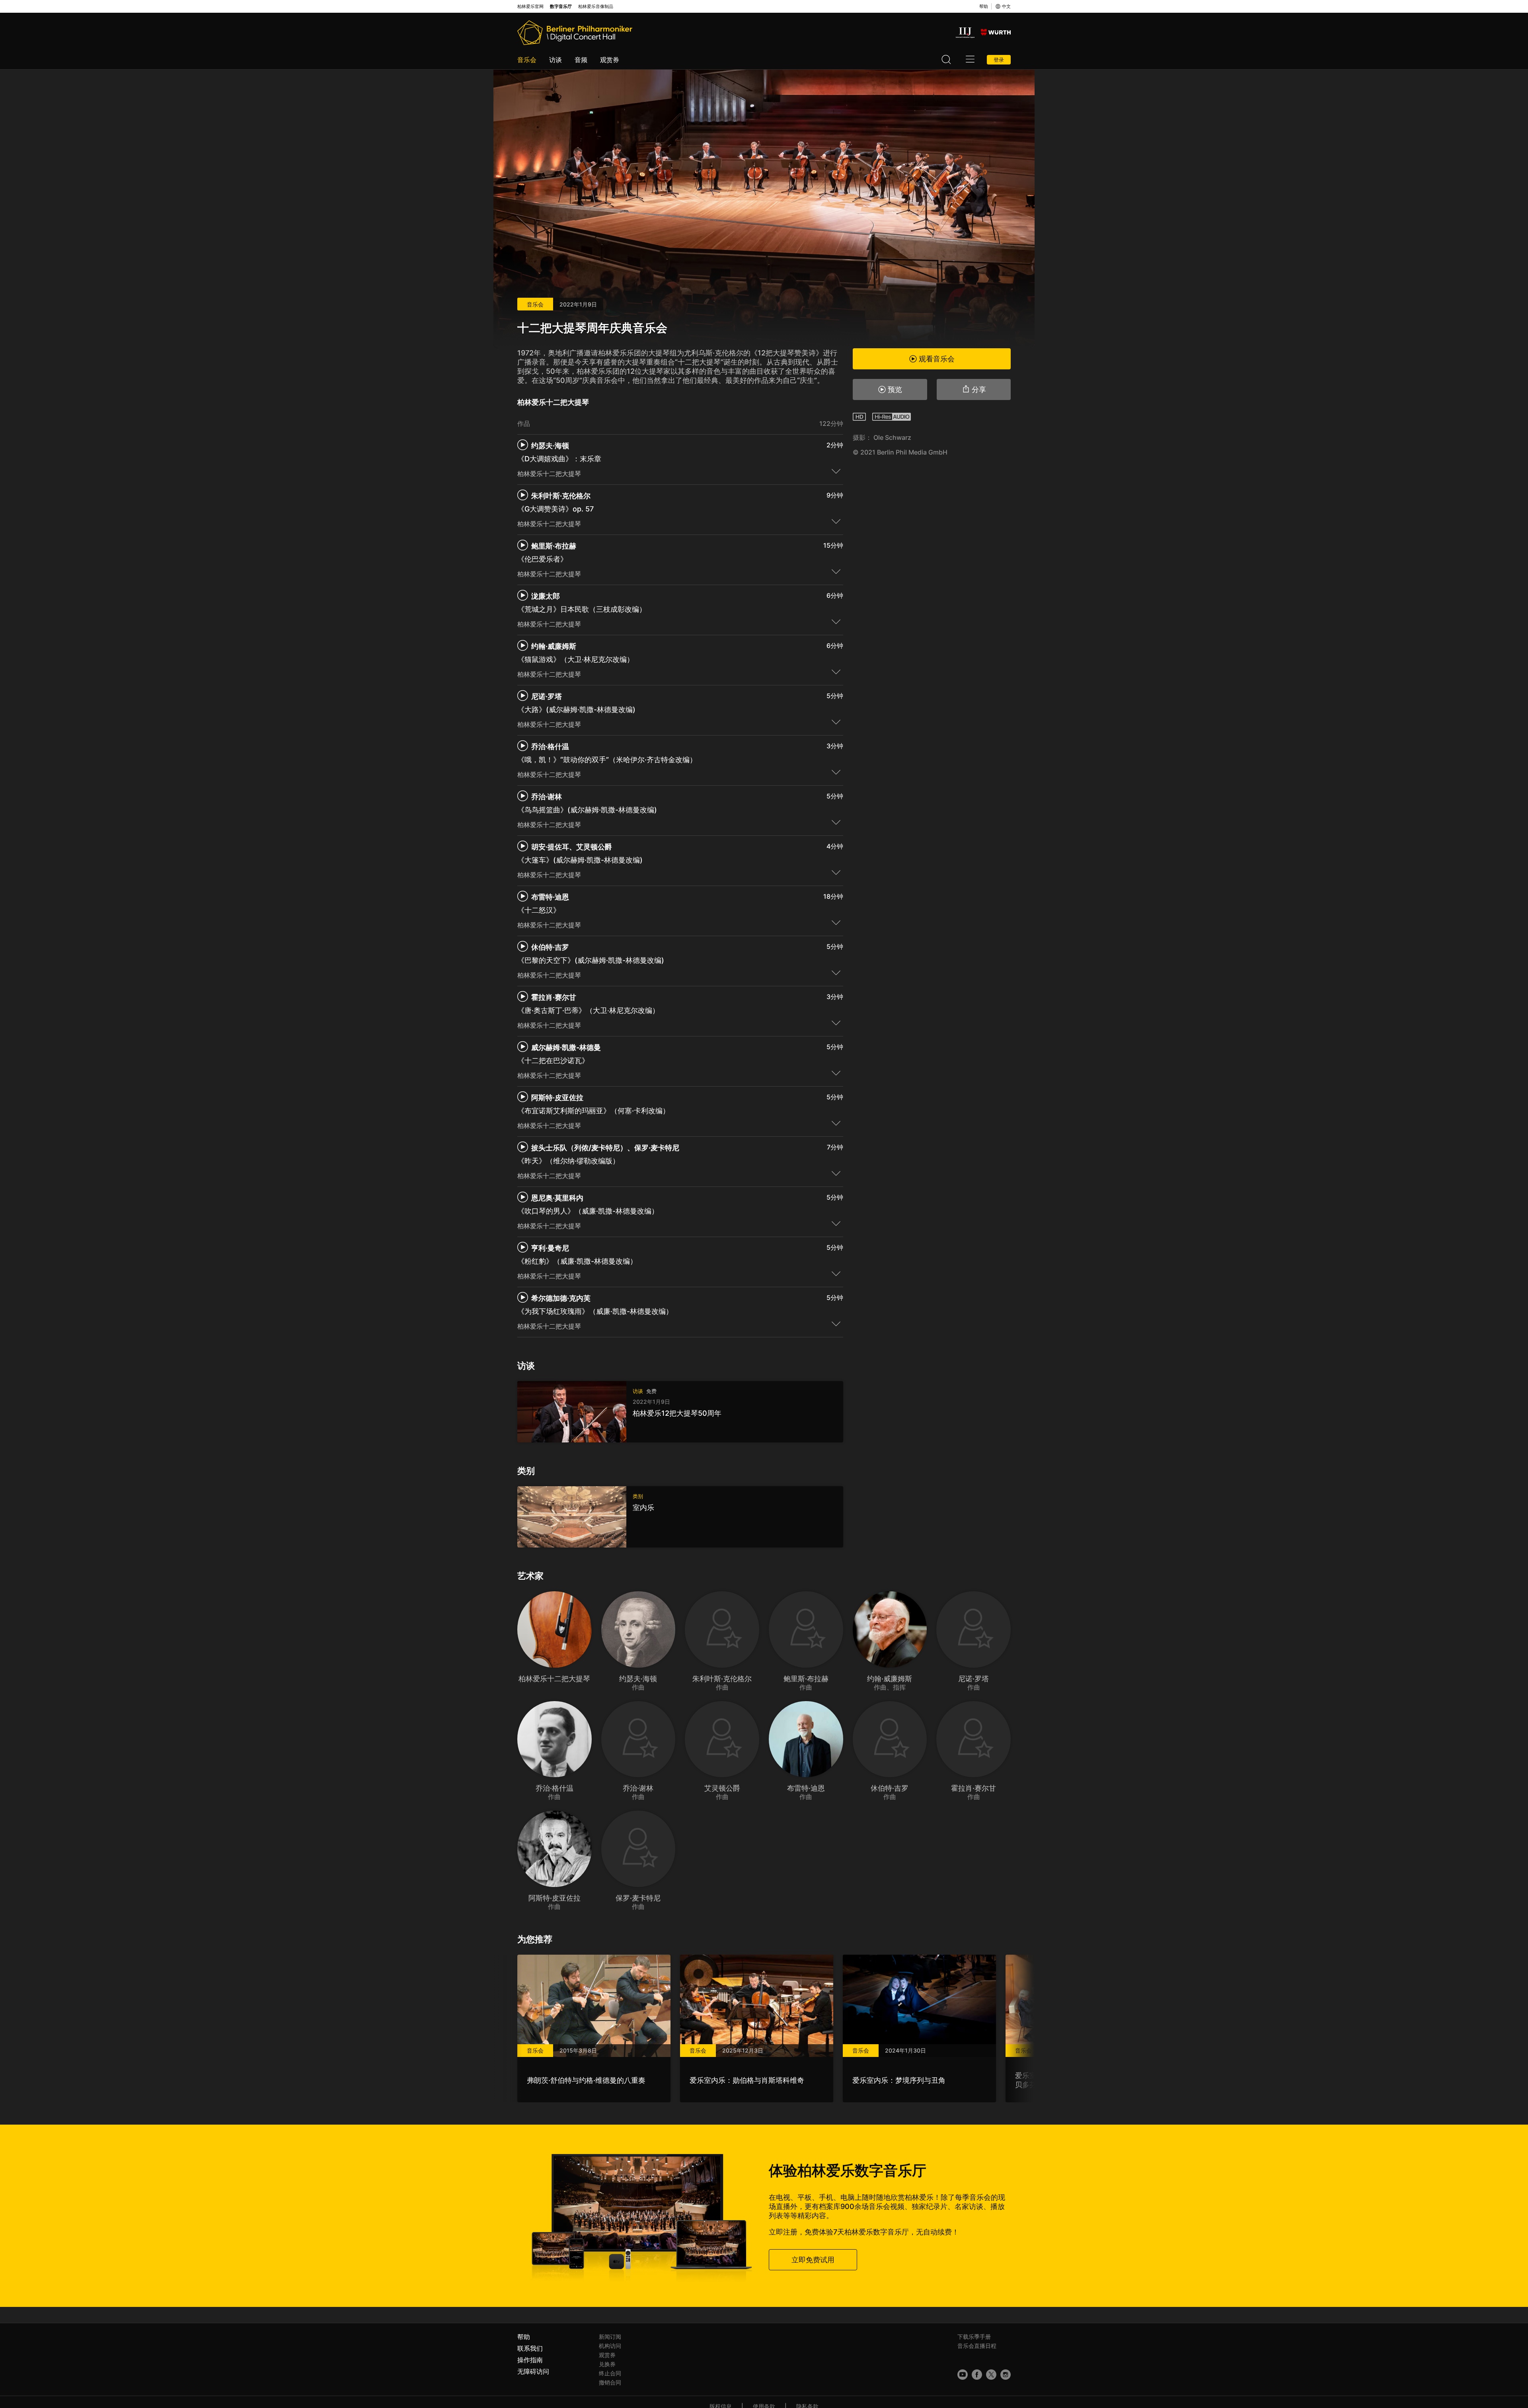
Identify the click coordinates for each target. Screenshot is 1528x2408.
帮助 (984, 6)
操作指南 (530, 2360)
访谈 (555, 60)
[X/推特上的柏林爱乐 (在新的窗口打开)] (991, 2375)
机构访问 (610, 2346)
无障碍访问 (533, 2371)
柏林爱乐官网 (530, 7)
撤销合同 (610, 2382)
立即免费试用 (813, 2260)
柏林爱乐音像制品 (596, 7)
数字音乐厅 (561, 7)
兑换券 (607, 2364)
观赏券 (610, 60)
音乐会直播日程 (977, 2346)
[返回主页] (575, 33)
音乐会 (527, 60)
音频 (581, 60)
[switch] (836, 471)
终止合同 (610, 2373)
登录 (999, 60)
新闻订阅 (610, 2337)
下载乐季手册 (974, 2337)
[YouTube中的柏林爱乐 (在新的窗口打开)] (963, 2375)
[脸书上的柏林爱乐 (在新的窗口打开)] (977, 2375)
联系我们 (530, 2348)
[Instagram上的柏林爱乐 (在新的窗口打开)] (1006, 2375)
